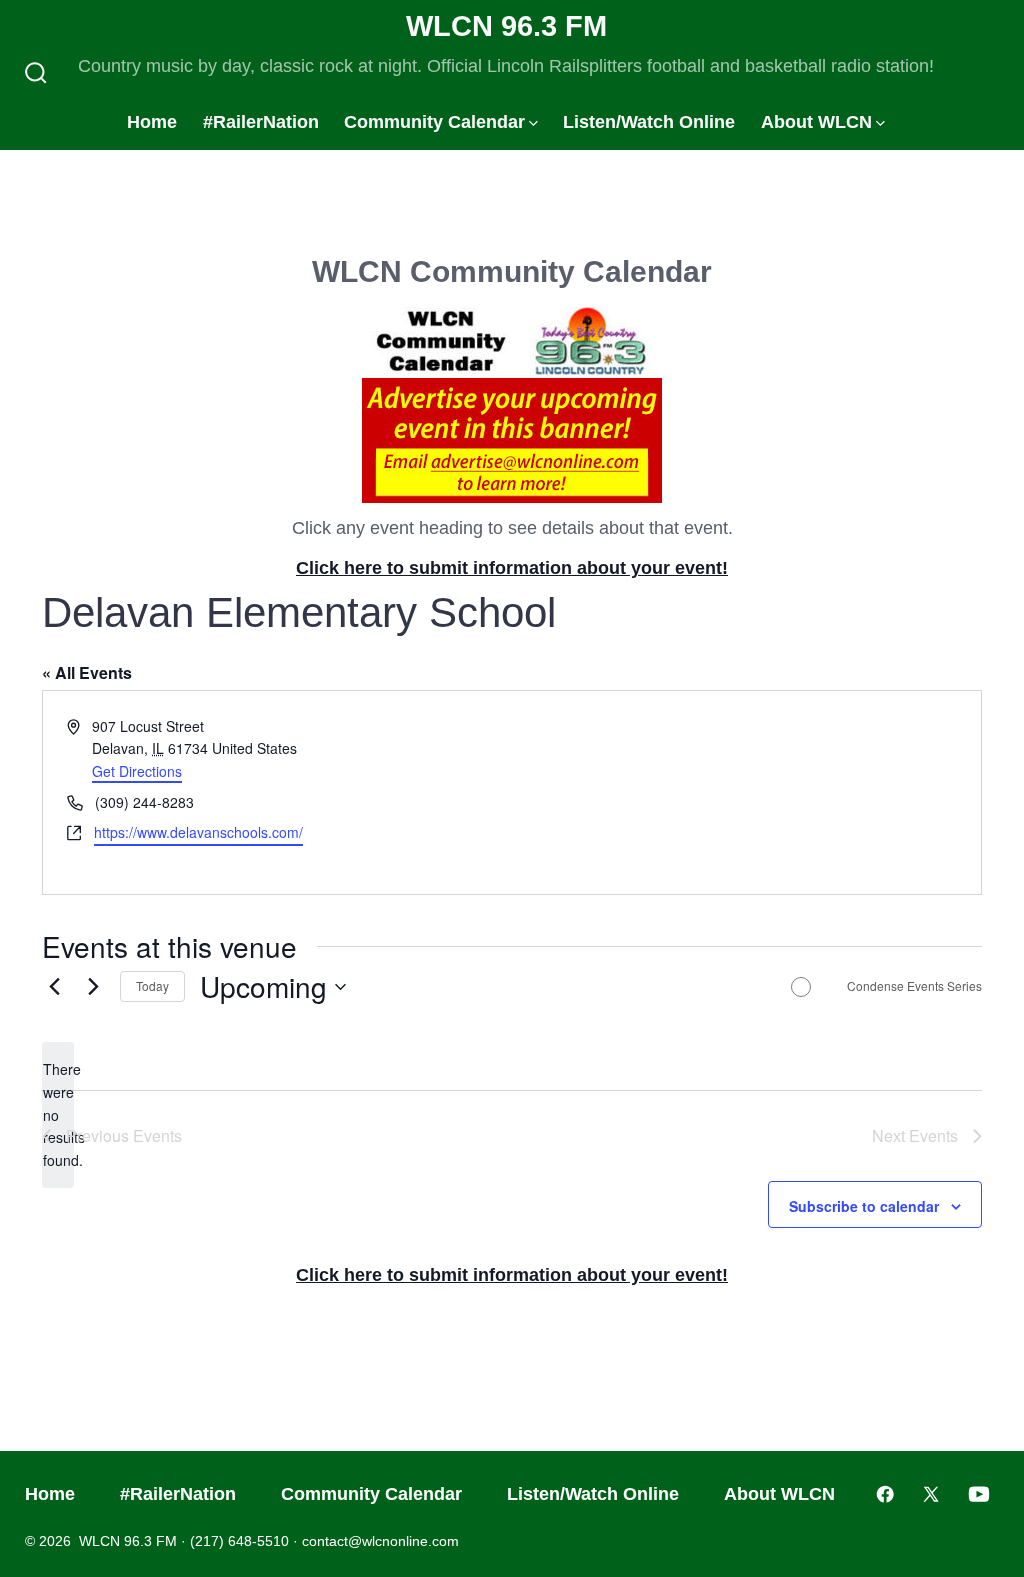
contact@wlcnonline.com (380, 1541)
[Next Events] (93, 987)
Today (152, 985)
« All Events (87, 672)
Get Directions (137, 771)
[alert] (58, 1114)
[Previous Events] (54, 987)
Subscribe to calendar (864, 1206)
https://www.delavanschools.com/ (198, 832)
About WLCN (816, 122)
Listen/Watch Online (649, 122)
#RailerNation (261, 122)
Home (152, 122)
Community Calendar (434, 122)
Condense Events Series (914, 986)
